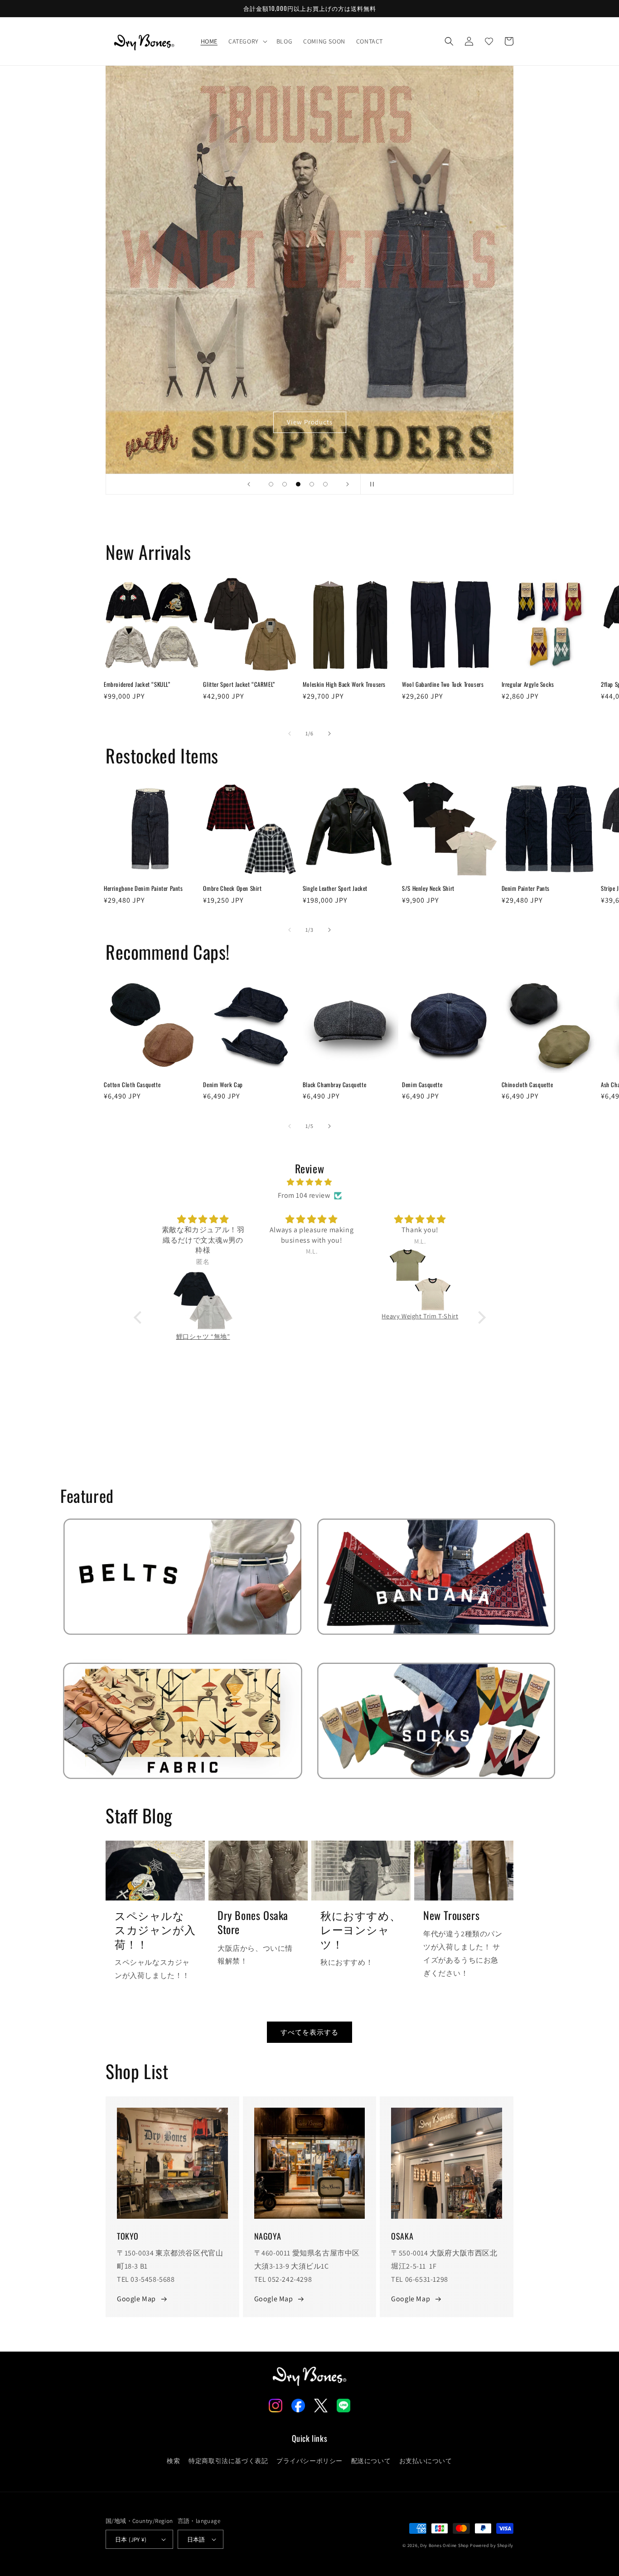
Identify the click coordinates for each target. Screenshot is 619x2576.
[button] (247, 41)
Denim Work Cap (223, 1085)
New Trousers (451, 1915)
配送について (371, 2461)
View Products (310, 422)
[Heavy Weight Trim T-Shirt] (418, 1280)
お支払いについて (426, 2461)
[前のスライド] (249, 484)
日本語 (196, 2540)
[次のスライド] (348, 484)
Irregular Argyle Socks (528, 684)
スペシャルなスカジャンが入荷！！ (155, 1930)
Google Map (136, 2299)
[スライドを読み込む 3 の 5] (298, 484)
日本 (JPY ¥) (131, 2540)
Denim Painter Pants (526, 888)
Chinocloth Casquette (527, 1085)
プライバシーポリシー (309, 2461)
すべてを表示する (309, 2032)
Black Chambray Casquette (334, 1085)
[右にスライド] (329, 734)
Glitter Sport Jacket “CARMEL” (239, 684)
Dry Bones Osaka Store (253, 1922)
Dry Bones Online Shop (445, 2545)
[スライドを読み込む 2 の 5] (285, 484)
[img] (310, 1182)
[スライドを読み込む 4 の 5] (312, 484)
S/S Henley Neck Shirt (428, 888)
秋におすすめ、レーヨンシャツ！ (360, 1930)
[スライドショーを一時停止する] (370, 484)
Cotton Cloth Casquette (132, 1085)
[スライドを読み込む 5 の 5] (325, 484)
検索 (173, 2461)
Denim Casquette (422, 1085)
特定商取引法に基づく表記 (228, 2461)
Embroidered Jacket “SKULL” (137, 684)
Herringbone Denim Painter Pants (143, 888)
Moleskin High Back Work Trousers (344, 684)
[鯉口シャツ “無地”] (201, 1300)
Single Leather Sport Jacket (335, 888)
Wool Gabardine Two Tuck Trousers (443, 684)
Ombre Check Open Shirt (232, 888)
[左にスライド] (290, 734)
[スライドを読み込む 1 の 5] (271, 484)
